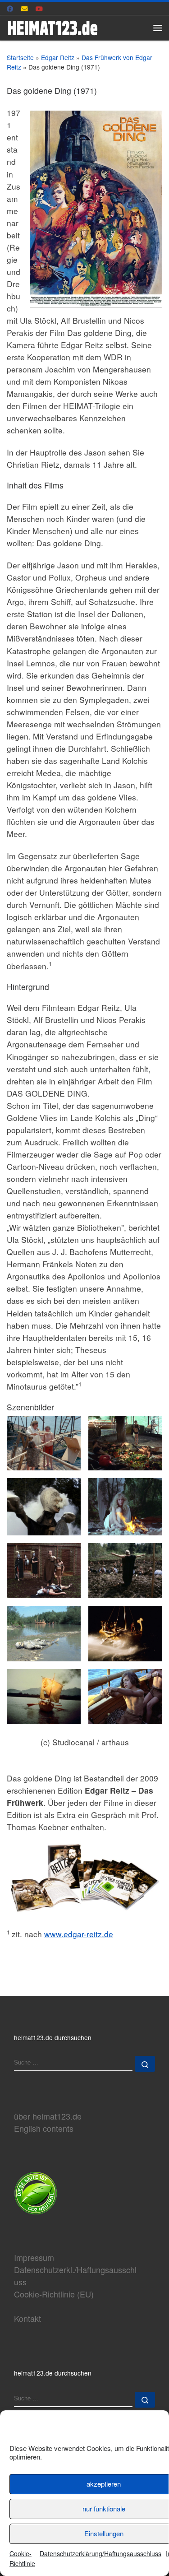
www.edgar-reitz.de (79, 1934)
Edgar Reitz (58, 57)
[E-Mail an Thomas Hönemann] (25, 9)
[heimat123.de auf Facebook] (10, 9)
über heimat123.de (48, 2116)
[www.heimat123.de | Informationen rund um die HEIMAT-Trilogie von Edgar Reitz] (53, 26)
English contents (44, 2128)
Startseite (20, 57)
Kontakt (27, 2318)
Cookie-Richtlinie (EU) (54, 2294)
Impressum (34, 2257)
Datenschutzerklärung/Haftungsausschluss (100, 2553)
